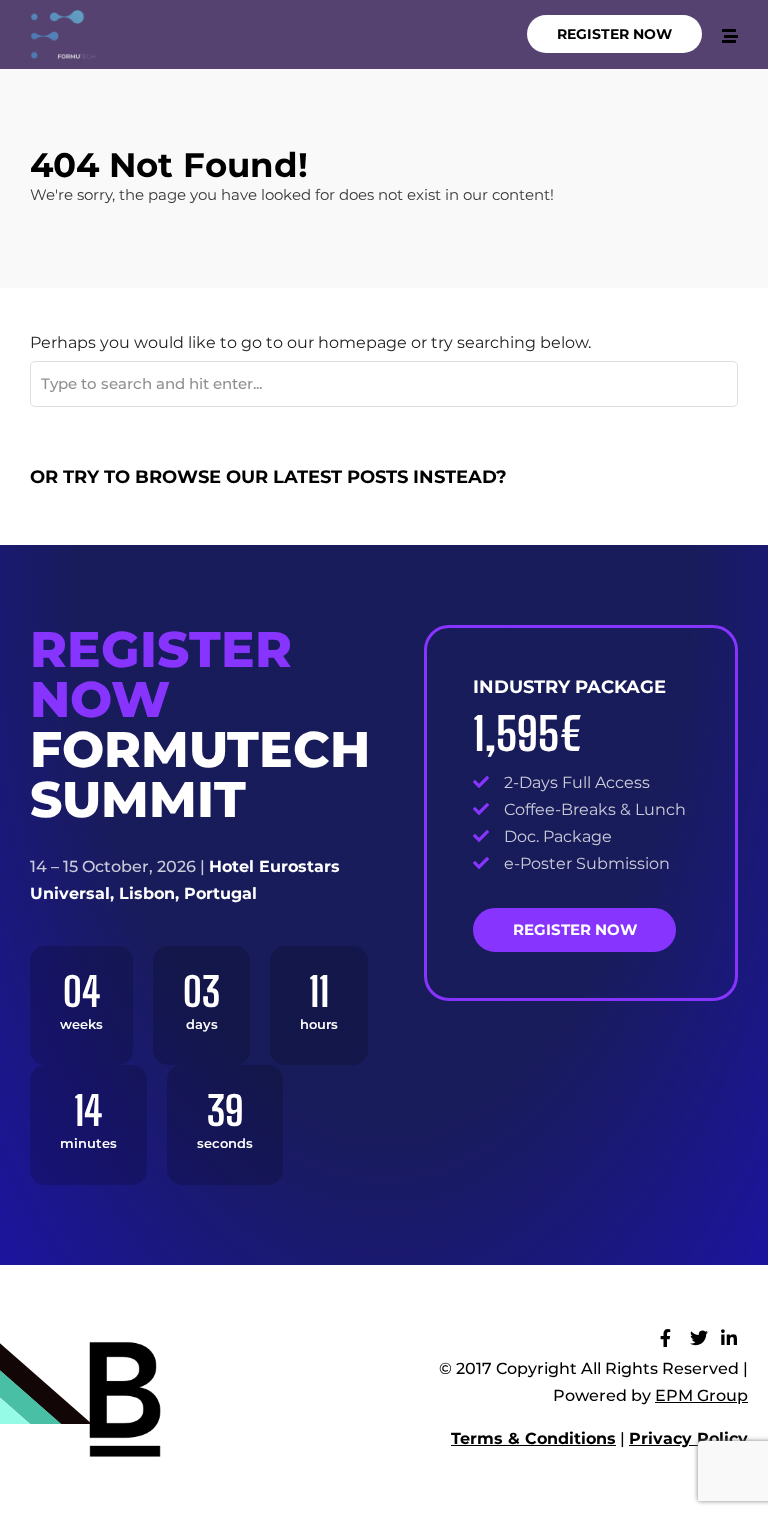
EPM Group (701, 1395)
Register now (575, 929)
